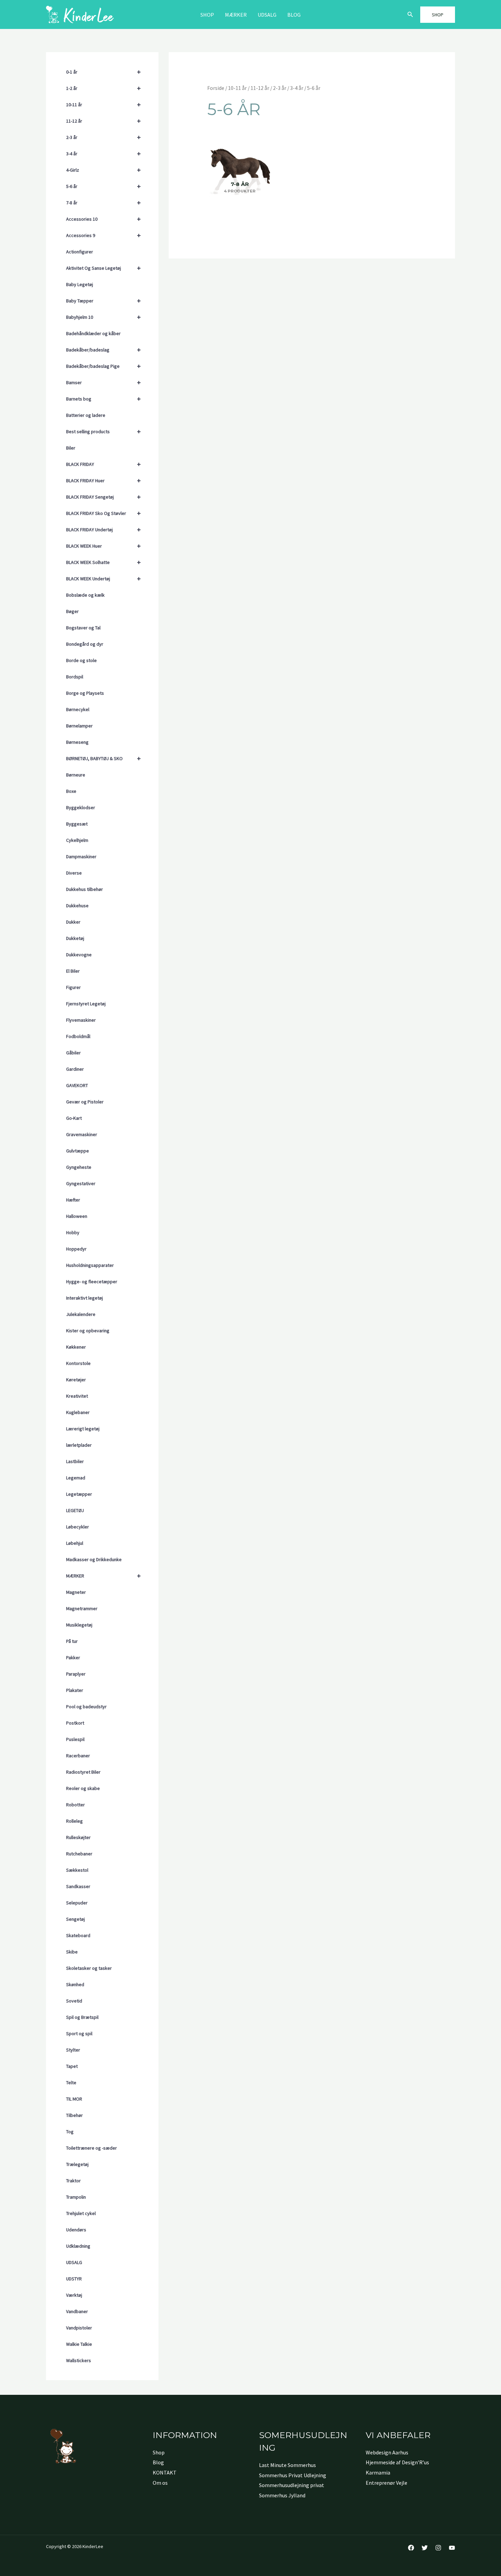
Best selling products (103, 431)
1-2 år (103, 88)
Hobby (73, 1232)
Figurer (73, 987)
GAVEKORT (77, 1085)
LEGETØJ (75, 1510)
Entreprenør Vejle (386, 2483)
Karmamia (378, 2472)
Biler (71, 448)
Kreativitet (77, 1396)
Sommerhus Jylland (282, 2495)
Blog (294, 15)
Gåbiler (73, 1053)
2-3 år (103, 137)
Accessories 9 (103, 235)
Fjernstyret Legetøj (86, 1004)
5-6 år (103, 186)
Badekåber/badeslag (103, 350)
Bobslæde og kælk (85, 595)
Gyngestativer (81, 1183)
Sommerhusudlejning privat (292, 2485)
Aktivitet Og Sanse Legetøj (103, 268)
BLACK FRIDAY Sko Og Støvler (103, 513)
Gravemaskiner (82, 1134)
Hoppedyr (76, 1249)
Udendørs (76, 2230)
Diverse (74, 873)
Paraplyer (76, 1674)
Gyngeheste (79, 1167)
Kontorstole (78, 1363)
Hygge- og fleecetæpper (92, 1282)
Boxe (71, 791)
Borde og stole (81, 660)
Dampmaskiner (81, 857)
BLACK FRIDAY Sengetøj (103, 497)
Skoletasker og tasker (89, 1968)
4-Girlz (103, 170)
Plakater (75, 1690)
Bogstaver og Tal (83, 628)
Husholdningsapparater (90, 1265)
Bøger (72, 611)
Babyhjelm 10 (103, 317)
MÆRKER (236, 15)
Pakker (73, 1658)
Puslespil (75, 1739)
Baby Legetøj (80, 284)
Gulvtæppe (78, 1151)
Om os (160, 2483)
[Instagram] (438, 2548)
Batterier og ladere (86, 415)
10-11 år (103, 104)
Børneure (76, 775)
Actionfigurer (80, 252)
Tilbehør (74, 2115)
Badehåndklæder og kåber (93, 333)
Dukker (73, 922)
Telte (71, 2083)
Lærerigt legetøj (83, 1429)
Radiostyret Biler (83, 1772)
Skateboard (78, 1935)
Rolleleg (74, 1821)
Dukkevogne (79, 955)
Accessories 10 (103, 219)
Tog (70, 2132)
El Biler (73, 971)
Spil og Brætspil (82, 2017)
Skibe (72, 1952)
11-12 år (103, 121)
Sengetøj (75, 1919)
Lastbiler (75, 1461)
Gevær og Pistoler (85, 1102)
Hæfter (73, 1200)
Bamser (103, 382)
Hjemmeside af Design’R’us (397, 2462)
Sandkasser (78, 1886)
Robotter (75, 1805)
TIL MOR (74, 2099)
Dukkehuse (77, 906)
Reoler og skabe (83, 1788)
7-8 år (103, 202)
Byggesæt (77, 824)
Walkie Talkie (79, 2344)
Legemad (76, 1478)
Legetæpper (79, 1494)
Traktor (73, 2181)
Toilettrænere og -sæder (92, 2148)
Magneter (76, 1592)
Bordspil (75, 677)
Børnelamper (79, 726)
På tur (72, 1641)
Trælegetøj (77, 2164)
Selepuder (77, 1903)
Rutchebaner (79, 1854)
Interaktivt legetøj (85, 1298)
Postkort (75, 1723)
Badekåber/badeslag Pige (103, 366)
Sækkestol (77, 1870)
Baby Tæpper (103, 301)
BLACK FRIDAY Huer (103, 480)
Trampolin (76, 2197)
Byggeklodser (81, 807)
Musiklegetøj (79, 1625)
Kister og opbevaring (88, 1331)
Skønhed (75, 1984)
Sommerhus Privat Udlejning (293, 2475)
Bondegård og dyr (85, 644)
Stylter (73, 2050)
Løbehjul (75, 1543)
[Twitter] (425, 2548)
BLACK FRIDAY (103, 464)
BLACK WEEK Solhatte (103, 562)
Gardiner (75, 1069)
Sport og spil (79, 2033)
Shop (207, 15)
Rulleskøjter (78, 1837)
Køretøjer (76, 1380)
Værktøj (74, 2295)
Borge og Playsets (85, 693)
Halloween (77, 1216)
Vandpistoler (79, 2328)
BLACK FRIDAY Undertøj (103, 529)
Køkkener (76, 1347)
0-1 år (103, 72)
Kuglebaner (78, 1412)
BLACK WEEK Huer (103, 546)
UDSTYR (74, 2279)
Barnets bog (103, 399)
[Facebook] (411, 2548)
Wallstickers (79, 2360)
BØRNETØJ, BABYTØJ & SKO (103, 758)
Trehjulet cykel (81, 2213)
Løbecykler (78, 1527)
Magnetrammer (82, 1608)
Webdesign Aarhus (387, 2452)
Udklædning (78, 2246)
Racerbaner (78, 1756)
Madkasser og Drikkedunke (94, 1559)
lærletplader (79, 1445)
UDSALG (74, 2262)
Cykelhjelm (77, 840)
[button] (410, 15)
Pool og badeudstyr (86, 1707)
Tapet (72, 2066)
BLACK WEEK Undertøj (103, 578)
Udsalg (267, 15)
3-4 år (103, 153)
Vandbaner (77, 2311)
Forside (216, 88)
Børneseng (77, 742)
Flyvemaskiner (81, 1020)
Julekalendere (81, 1314)
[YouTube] (452, 2548)
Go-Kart (74, 1118)
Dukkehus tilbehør (85, 889)
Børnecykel (78, 709)
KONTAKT (165, 2472)
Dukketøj (75, 938)
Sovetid (74, 2001)
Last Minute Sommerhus (287, 2465)
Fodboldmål (78, 1036)
